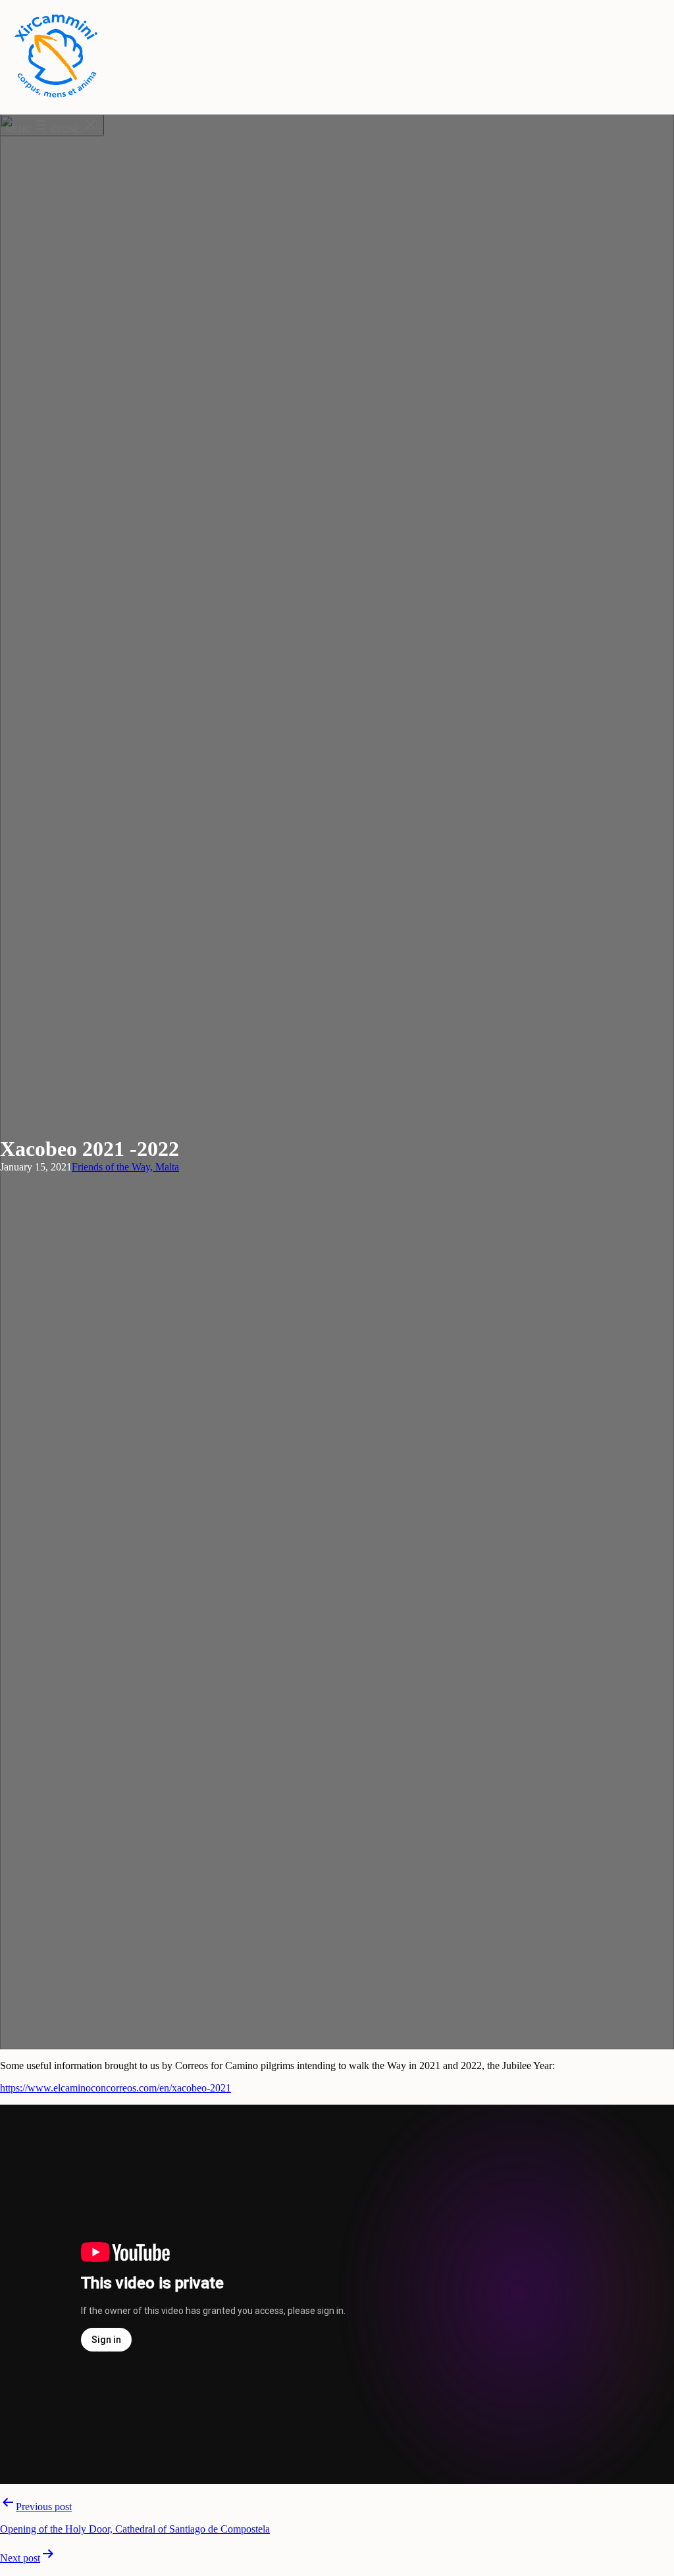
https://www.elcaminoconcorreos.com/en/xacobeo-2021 (116, 2088)
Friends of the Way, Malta (125, 1167)
